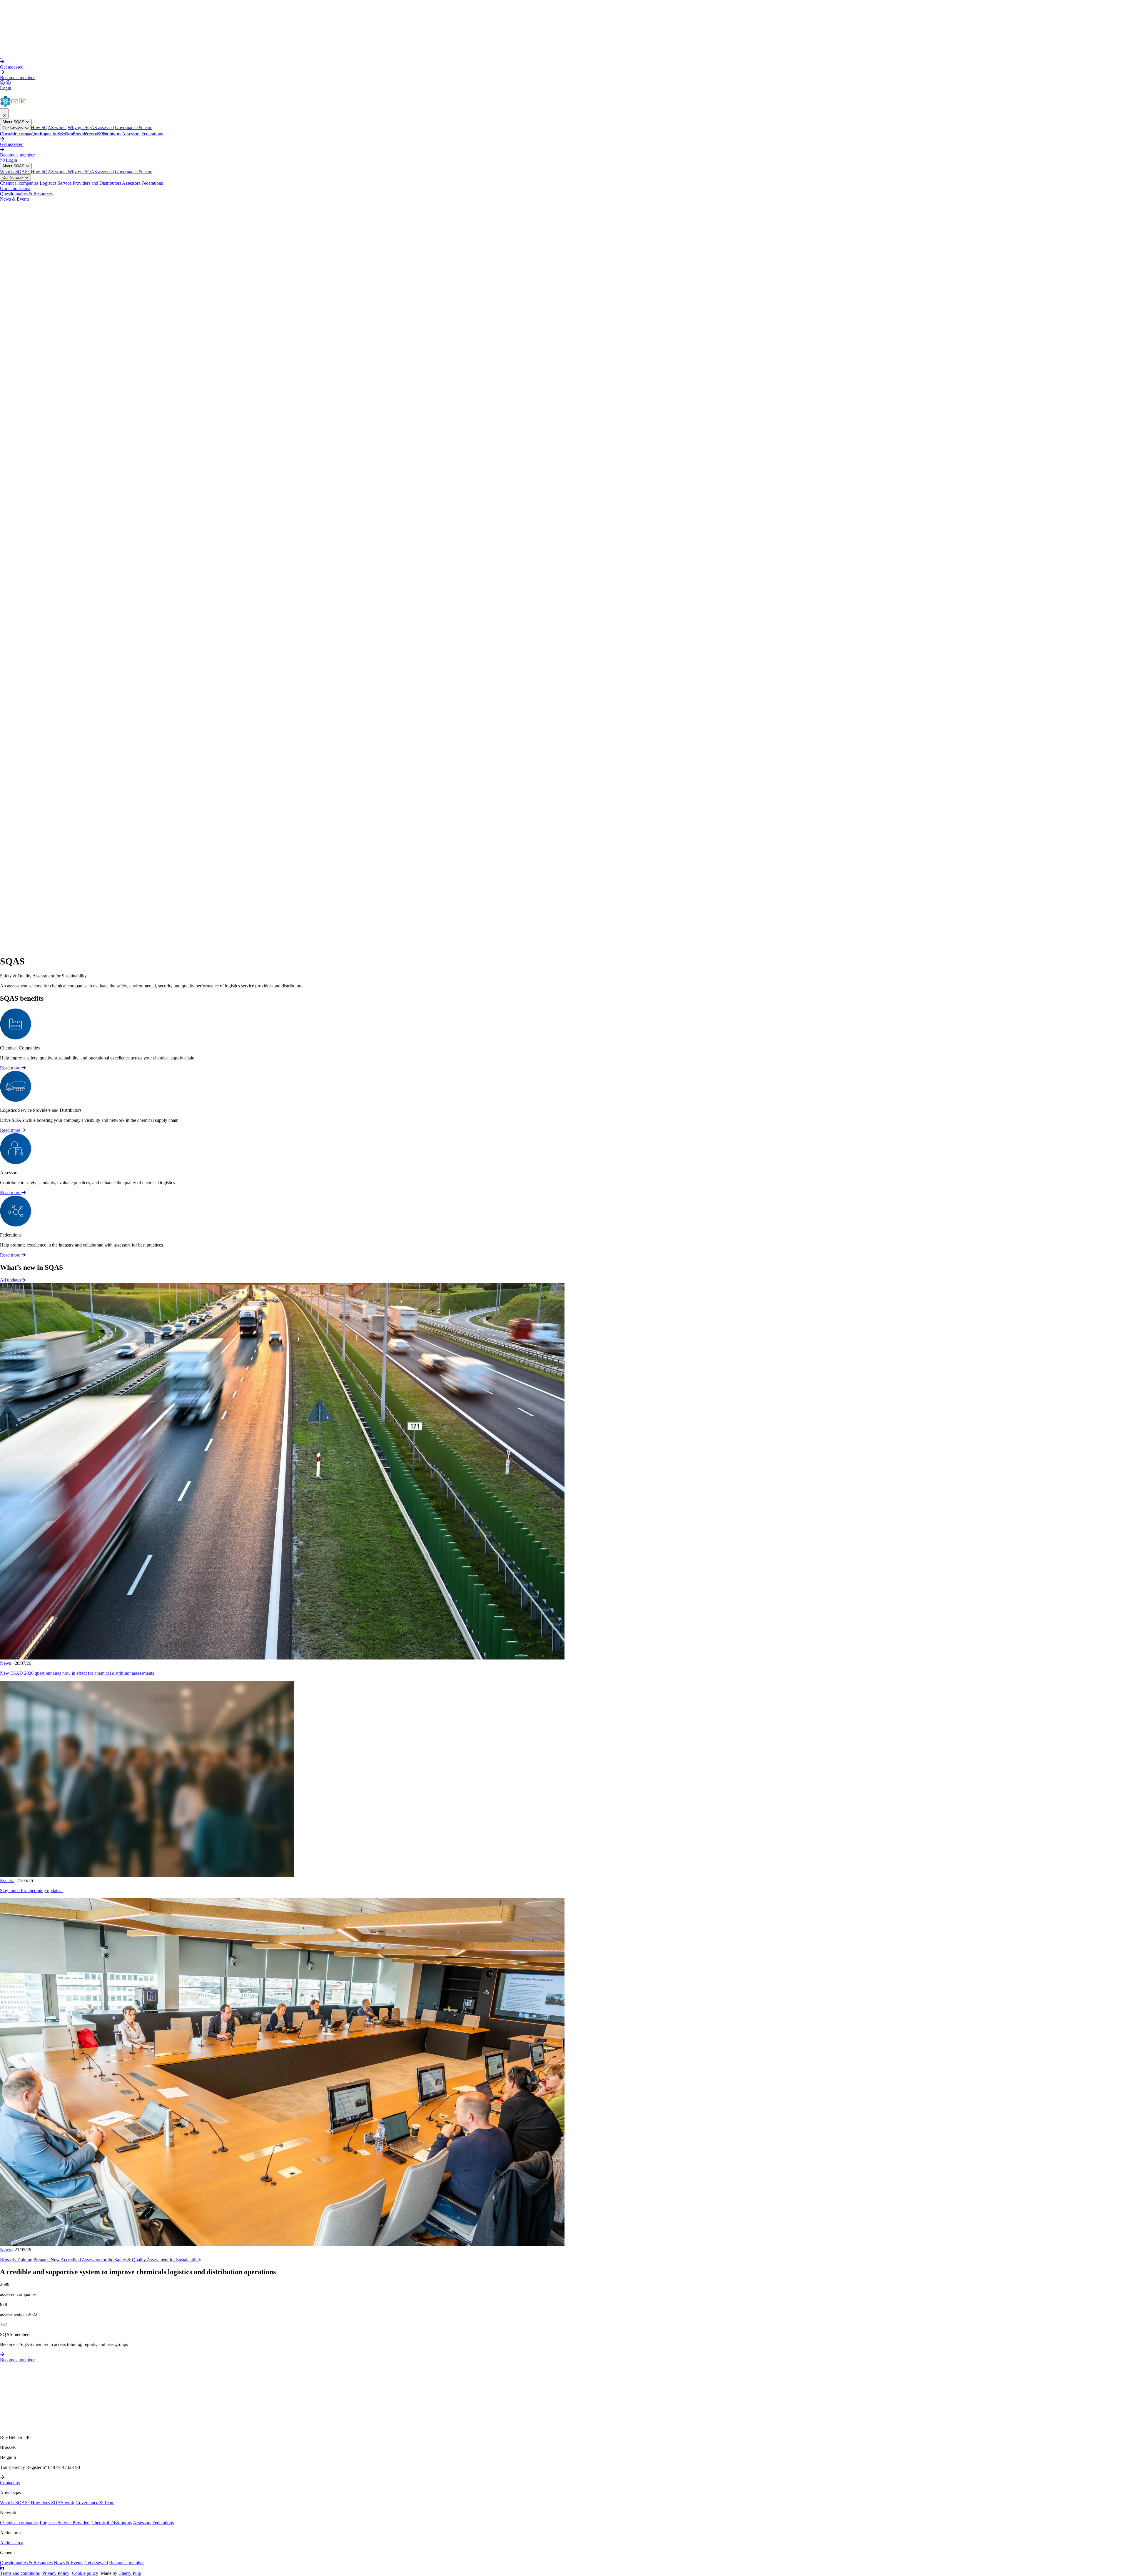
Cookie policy (85, 2573)
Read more (11, 1068)
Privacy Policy (56, 2573)
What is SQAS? (15, 172)
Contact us (10, 2483)
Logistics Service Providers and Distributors (81, 183)
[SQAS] (1, 56)
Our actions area (15, 134)
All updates (11, 1280)
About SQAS (14, 122)
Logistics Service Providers (65, 2523)
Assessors (131, 134)
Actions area (12, 2543)
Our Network (14, 128)
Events (7, 1881)
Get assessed (12, 67)
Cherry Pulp (130, 2573)
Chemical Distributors (112, 2523)
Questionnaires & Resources (58, 134)
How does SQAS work (53, 2503)
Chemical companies (20, 183)
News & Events (100, 134)
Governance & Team (95, 2503)
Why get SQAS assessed (91, 128)
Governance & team (134, 128)
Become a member (17, 78)
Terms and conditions (20, 2573)
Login (6, 88)
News (6, 1663)
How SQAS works (49, 128)
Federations (152, 134)
